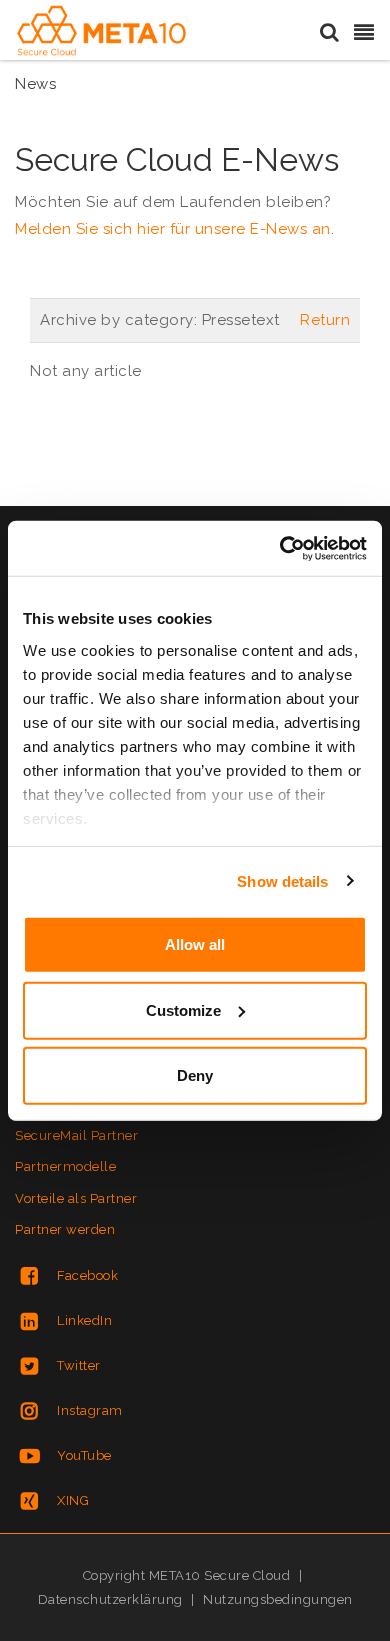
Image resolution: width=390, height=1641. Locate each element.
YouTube (84, 1455)
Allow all (195, 944)
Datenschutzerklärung (110, 1599)
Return (325, 320)
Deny (195, 1075)
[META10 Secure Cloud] (101, 31)
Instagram (90, 1410)
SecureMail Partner (76, 1135)
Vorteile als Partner (76, 1198)
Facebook (87, 1275)
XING (73, 1500)
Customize (183, 1009)
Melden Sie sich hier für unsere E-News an (173, 229)
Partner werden (65, 1229)
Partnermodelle (65, 1166)
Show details (282, 880)
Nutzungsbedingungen (278, 1599)
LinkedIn (84, 1320)
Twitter (79, 1365)
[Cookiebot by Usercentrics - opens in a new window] (280, 548)
